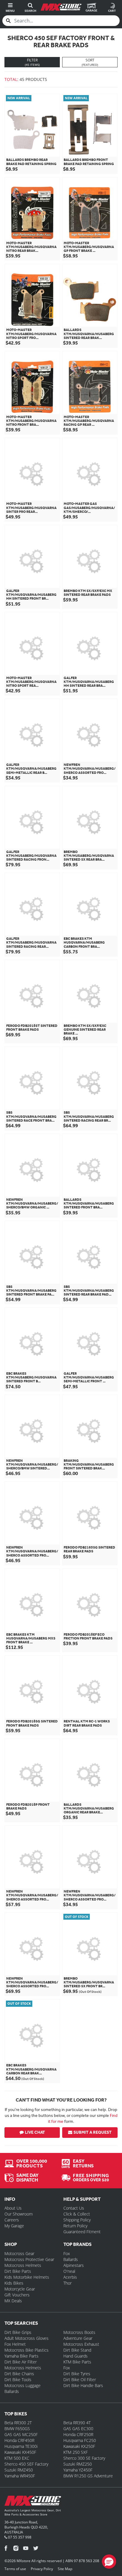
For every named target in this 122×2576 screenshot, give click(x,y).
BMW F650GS (17, 2429)
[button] (109, 2562)
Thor (68, 2283)
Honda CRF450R (19, 2440)
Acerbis (70, 2277)
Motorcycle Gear (20, 2289)
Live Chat (35, 2132)
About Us (13, 2208)
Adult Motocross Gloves (27, 2338)
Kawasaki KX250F (79, 2446)
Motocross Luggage (23, 2385)
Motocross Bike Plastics (27, 2350)
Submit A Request (93, 2132)
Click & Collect (77, 2214)
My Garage (14, 2226)
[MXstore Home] (33, 2502)
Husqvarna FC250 (80, 2440)
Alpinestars (74, 2265)
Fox (67, 2253)
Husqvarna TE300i (21, 2446)
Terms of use (15, 2569)
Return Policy (75, 2226)
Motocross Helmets (23, 2265)
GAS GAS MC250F (21, 2434)
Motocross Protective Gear (29, 2259)
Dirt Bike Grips (18, 2332)
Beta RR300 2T (18, 2423)
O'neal (69, 2271)
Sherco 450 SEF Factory (26, 2464)
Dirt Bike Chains (19, 2374)
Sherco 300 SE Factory (84, 2458)
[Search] (8, 21)
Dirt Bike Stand (77, 2350)
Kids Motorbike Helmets (27, 2277)
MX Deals (13, 2301)
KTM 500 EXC (17, 2458)
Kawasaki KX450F (20, 2452)
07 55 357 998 (19, 2537)
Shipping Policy (77, 2220)
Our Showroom (19, 2214)
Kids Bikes (14, 2283)
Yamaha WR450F (20, 2476)
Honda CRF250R (78, 2434)
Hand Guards (76, 2356)
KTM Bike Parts (77, 2362)
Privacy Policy (42, 2569)
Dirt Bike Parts (18, 2271)
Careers (12, 2220)
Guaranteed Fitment (82, 2232)
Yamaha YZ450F (78, 2470)
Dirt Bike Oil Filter (80, 2380)
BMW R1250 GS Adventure (88, 2476)
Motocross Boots (79, 2332)
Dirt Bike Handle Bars (83, 2385)
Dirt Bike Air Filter (21, 2362)
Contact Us (74, 2208)
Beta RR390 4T (77, 2423)
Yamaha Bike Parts (21, 2356)
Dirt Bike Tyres (77, 2374)
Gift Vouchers (17, 2295)
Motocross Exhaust (81, 2344)
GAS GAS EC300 (78, 2429)
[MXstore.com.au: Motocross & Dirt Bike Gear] (61, 7)
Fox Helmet (15, 2344)
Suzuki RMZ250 (78, 2464)
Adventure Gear (78, 2338)
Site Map (65, 2569)
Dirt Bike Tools (18, 2380)
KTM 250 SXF (76, 2452)
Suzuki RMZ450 (19, 2470)
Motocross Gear (19, 2253)
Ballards (71, 2259)
